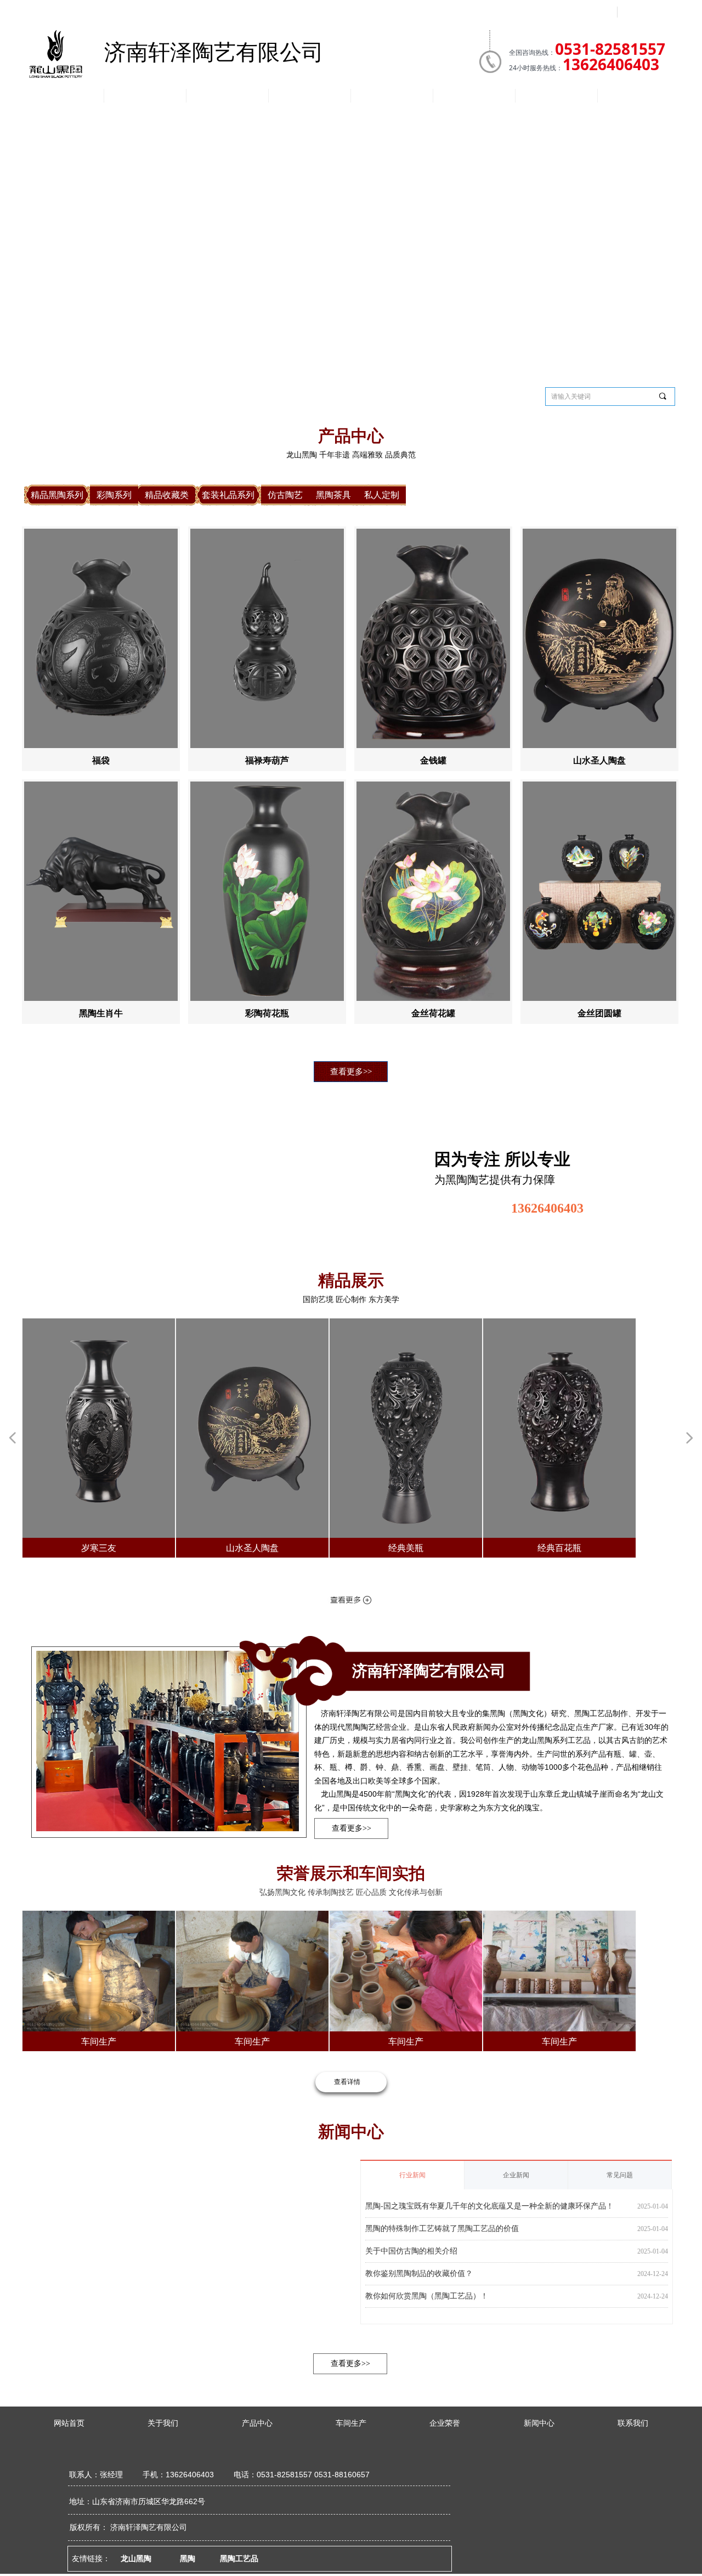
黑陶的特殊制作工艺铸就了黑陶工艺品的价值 (442, 2226)
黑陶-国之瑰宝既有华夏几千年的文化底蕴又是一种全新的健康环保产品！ (489, 2203)
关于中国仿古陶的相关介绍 (411, 2249)
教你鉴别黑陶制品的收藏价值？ (419, 2272)
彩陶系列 (187, 395)
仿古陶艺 (369, 395)
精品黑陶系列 (126, 395)
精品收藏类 (247, 395)
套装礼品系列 (308, 395)
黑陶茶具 (429, 395)
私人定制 (490, 395)
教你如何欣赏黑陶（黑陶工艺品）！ (427, 2295)
